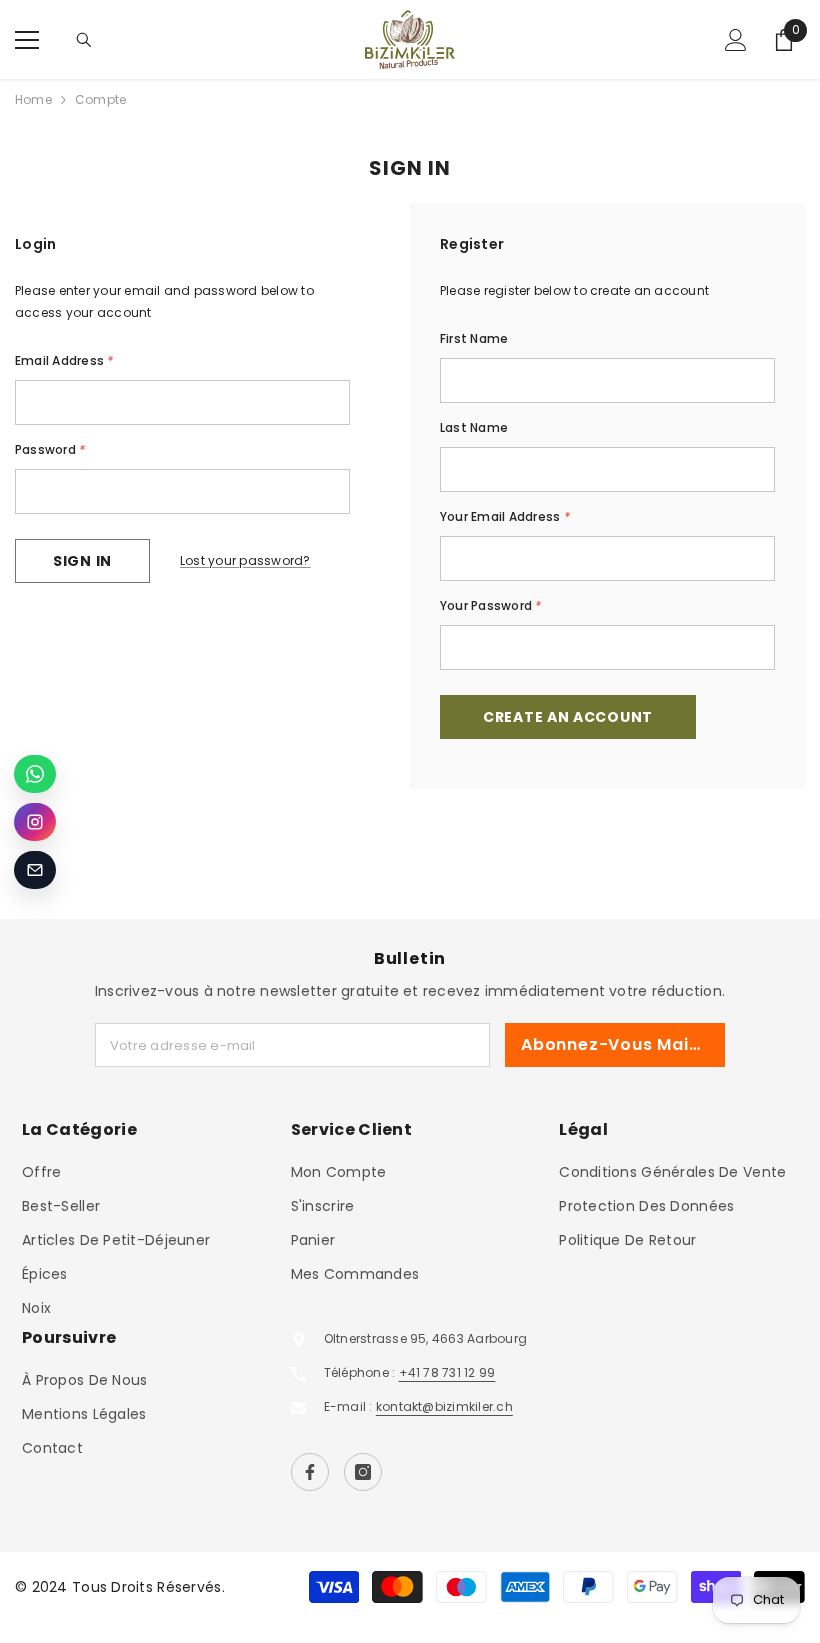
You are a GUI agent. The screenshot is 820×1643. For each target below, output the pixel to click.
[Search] (84, 40)
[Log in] (736, 40)
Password (50, 449)
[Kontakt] (35, 870)
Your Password (491, 605)
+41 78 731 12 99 (447, 1372)
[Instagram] (363, 1472)
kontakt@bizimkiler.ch (444, 1406)
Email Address (64, 360)
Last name (474, 427)
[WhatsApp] (35, 774)
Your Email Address (505, 516)
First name (474, 338)
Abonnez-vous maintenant (623, 1044)
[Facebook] (310, 1472)
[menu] (27, 40)
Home (33, 99)
